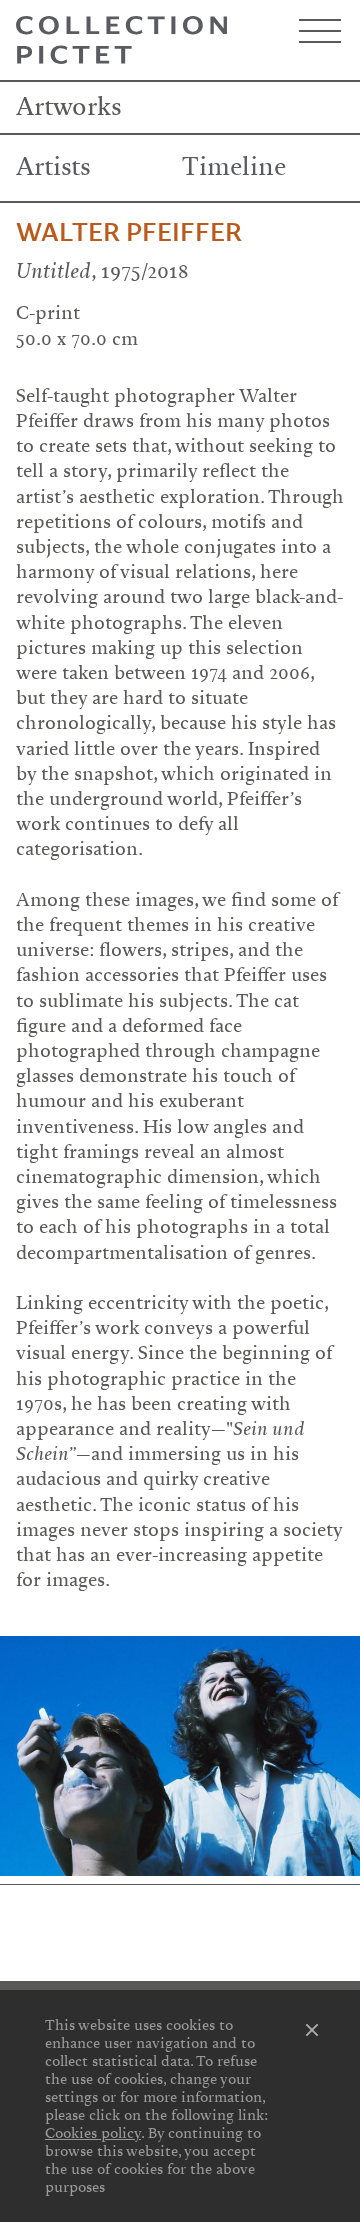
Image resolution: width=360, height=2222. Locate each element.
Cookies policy (93, 2133)
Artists (53, 167)
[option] (180, 1755)
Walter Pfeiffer (129, 233)
